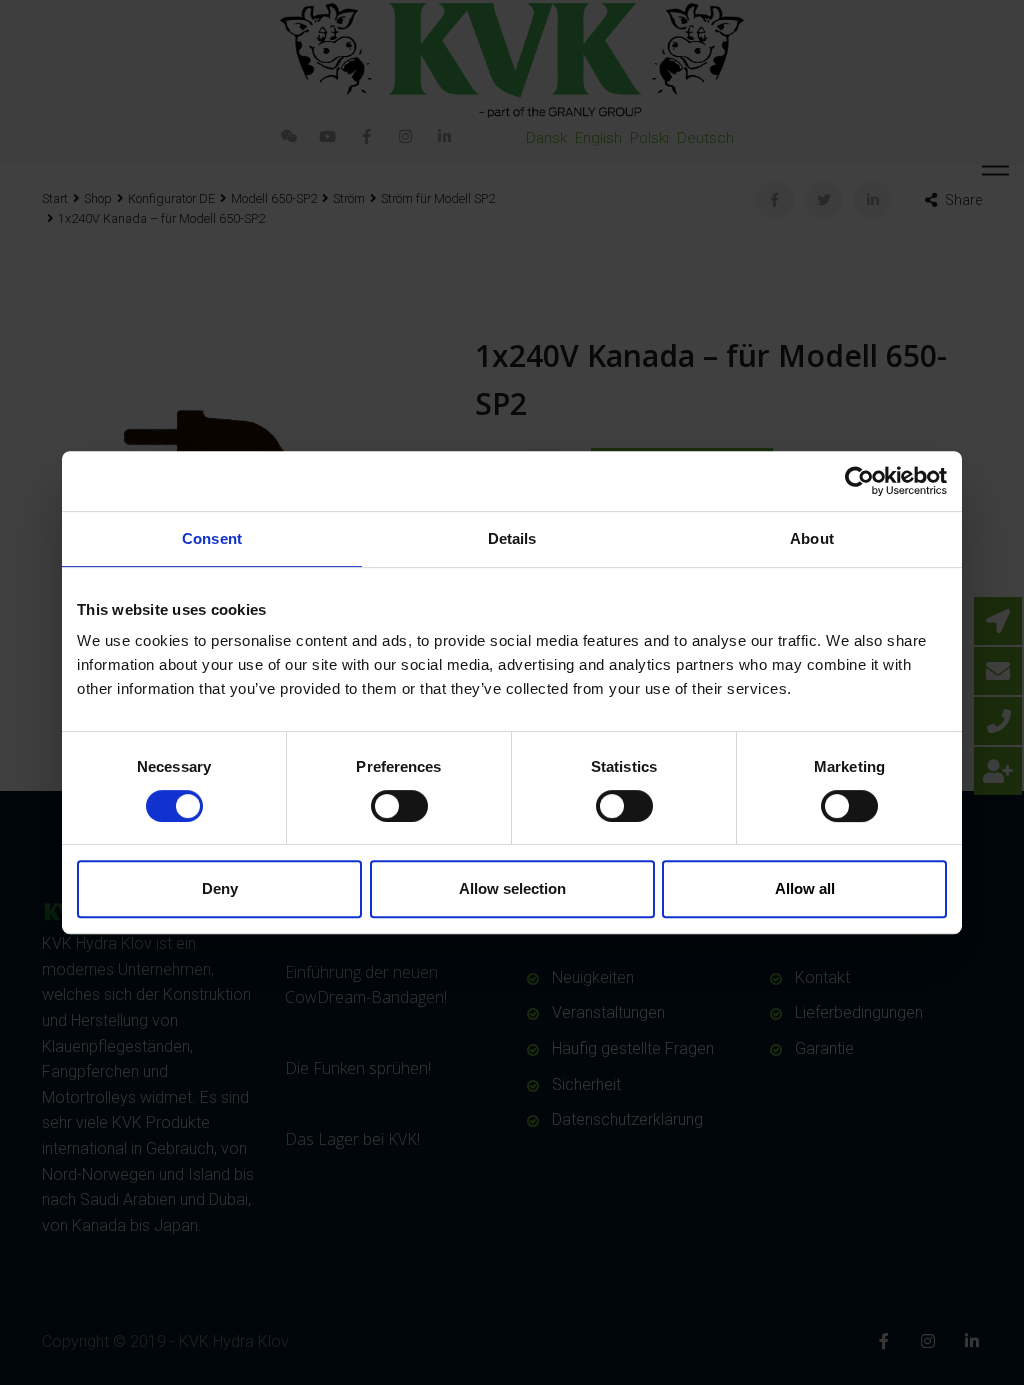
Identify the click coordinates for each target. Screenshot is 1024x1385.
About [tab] (812, 538)
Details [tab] (512, 538)
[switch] (399, 806)
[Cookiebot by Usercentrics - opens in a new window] (859, 481)
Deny (220, 888)
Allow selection (512, 888)
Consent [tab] (212, 538)
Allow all (805, 888)
